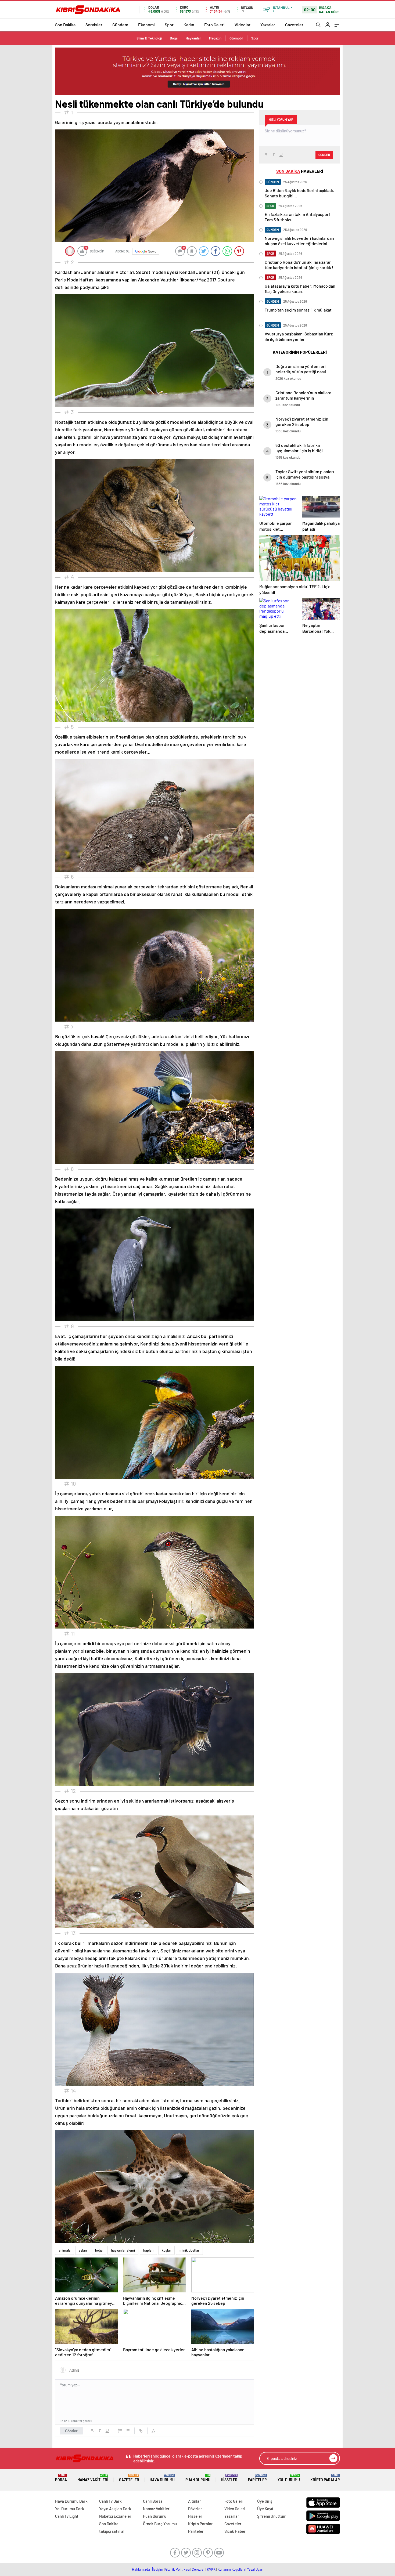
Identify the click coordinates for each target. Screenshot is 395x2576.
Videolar (243, 25)
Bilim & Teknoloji (149, 38)
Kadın (189, 25)
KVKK (211, 2569)
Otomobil (236, 38)
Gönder (71, 2431)
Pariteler (257, 2478)
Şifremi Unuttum (272, 2516)
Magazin (215, 38)
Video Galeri (235, 2509)
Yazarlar (268, 25)
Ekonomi (146, 25)
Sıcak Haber (235, 2531)
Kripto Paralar (325, 2478)
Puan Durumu (198, 2478)
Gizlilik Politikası (177, 2569)
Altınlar (195, 2501)
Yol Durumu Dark (70, 2509)
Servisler (94, 25)
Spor (169, 25)
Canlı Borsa (153, 2501)
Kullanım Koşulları (231, 2569)
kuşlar (166, 2250)
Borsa (61, 2478)
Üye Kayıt (265, 2509)
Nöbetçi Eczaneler (115, 2516)
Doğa (174, 38)
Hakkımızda (141, 2569)
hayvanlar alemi (123, 2250)
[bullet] (128, 2431)
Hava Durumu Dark (71, 2501)
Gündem (120, 25)
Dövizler (195, 2509)
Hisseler (229, 2478)
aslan (83, 2250)
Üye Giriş (265, 2501)
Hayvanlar (193, 38)
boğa (99, 2250)
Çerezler (198, 2569)
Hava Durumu (162, 2478)
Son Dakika (65, 25)
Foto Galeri (214, 25)
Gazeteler (294, 25)
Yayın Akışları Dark (115, 2509)
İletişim (158, 2569)
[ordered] (120, 2431)
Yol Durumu (289, 2478)
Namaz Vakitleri (93, 2478)
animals (64, 2250)
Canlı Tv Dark (110, 2501)
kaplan (148, 2250)
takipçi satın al (112, 2531)
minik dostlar (189, 2250)
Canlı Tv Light (67, 2516)
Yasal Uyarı (255, 2569)
